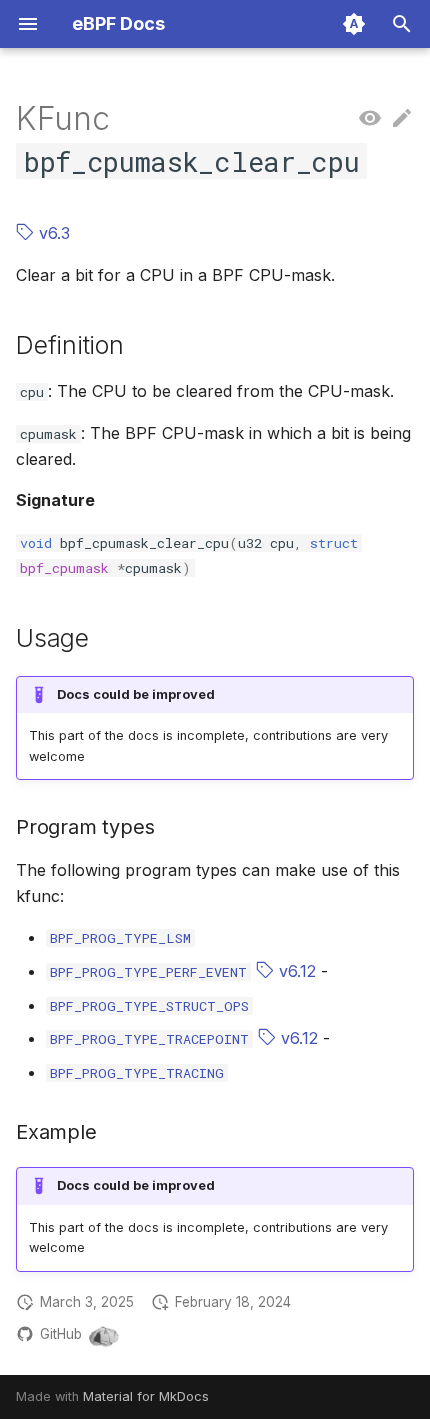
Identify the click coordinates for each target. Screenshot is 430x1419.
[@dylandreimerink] (104, 1334)
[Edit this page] (402, 119)
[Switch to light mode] (354, 24)
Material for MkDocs (146, 1396)
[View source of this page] (370, 119)
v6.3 (52, 233)
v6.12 (295, 971)
